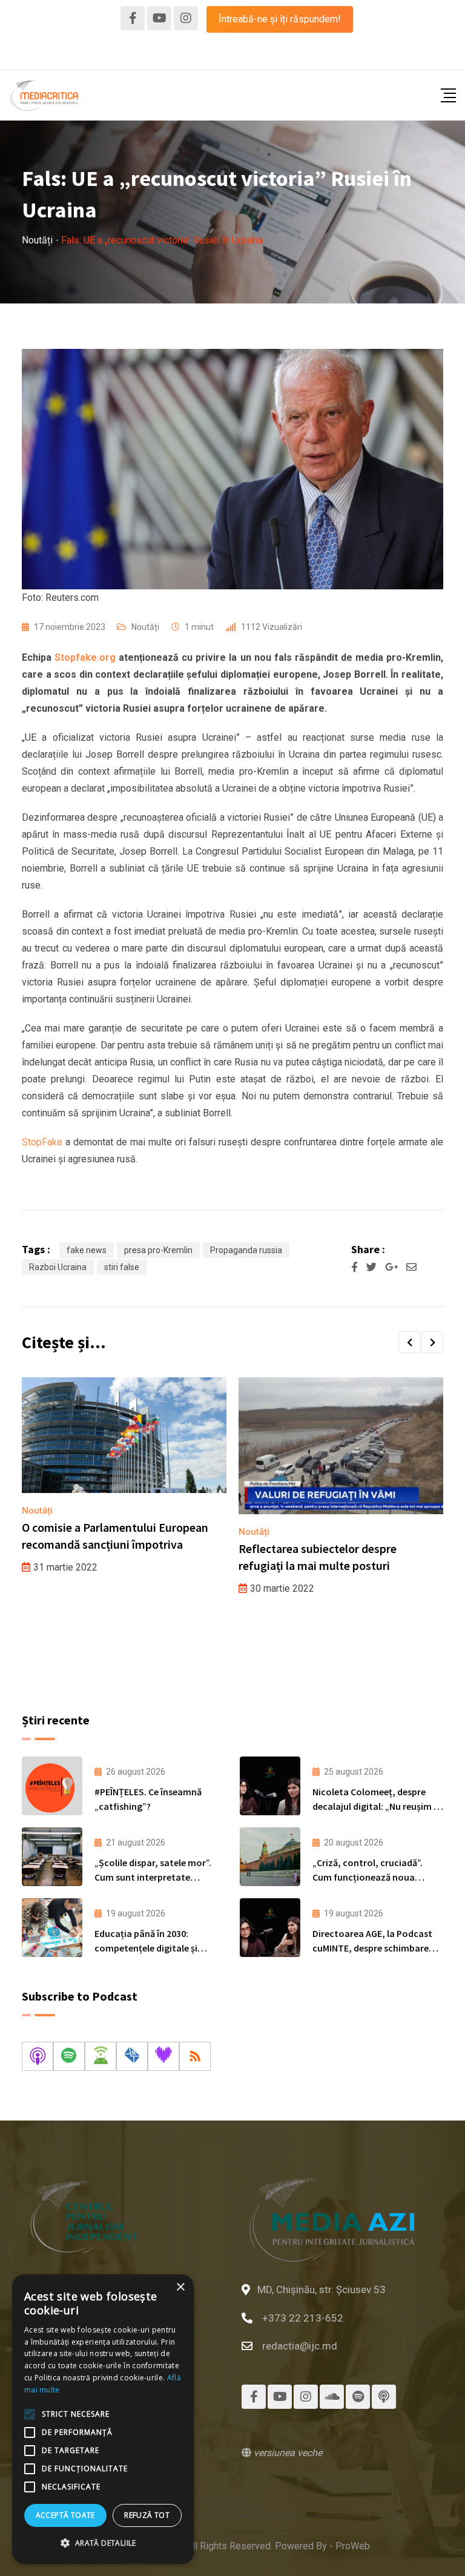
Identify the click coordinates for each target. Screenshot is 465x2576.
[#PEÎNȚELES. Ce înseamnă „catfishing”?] (52, 1786)
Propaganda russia (246, 1250)
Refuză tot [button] (147, 2515)
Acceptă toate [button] (65, 2515)
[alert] (103, 2419)
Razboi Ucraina (58, 1267)
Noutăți (145, 627)
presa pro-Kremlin (158, 1250)
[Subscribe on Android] (101, 2056)
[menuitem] (208, 55)
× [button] (180, 2287)
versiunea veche (287, 2453)
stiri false (122, 1267)
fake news (87, 1250)
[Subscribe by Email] (132, 2056)
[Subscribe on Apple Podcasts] (38, 2056)
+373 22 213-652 (303, 2318)
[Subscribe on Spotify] (69, 2056)
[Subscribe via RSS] (195, 2056)
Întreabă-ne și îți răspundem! (280, 19)
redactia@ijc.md (300, 2346)
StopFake (42, 1142)
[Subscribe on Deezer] (163, 2056)
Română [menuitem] (208, 54)
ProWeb (353, 2546)
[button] (409, 1342)
